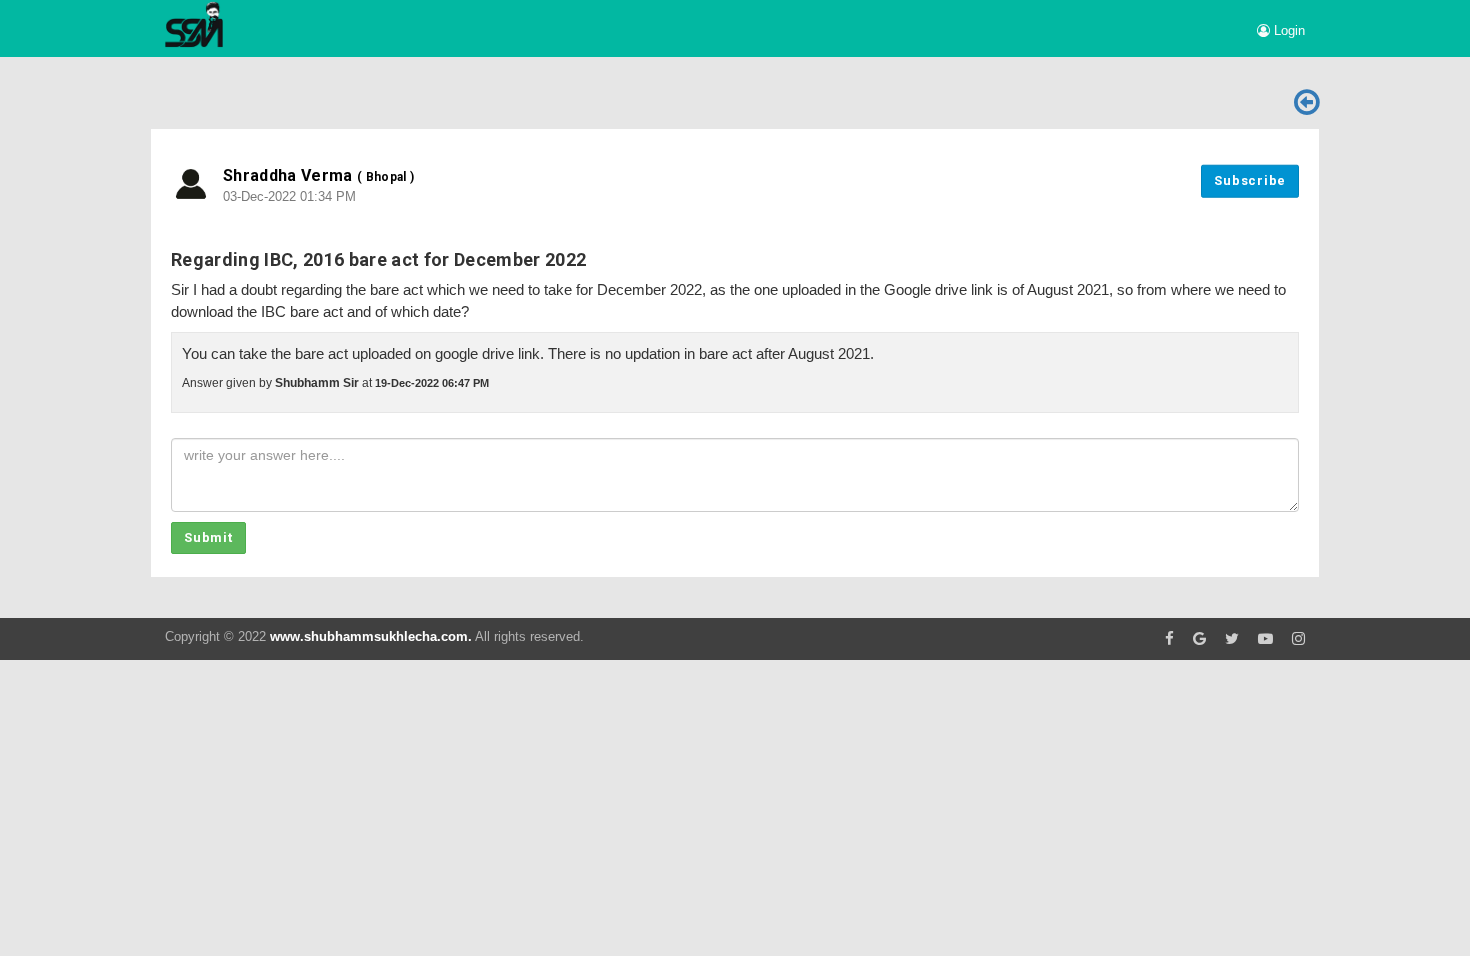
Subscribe (1250, 180)
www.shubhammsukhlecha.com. (371, 636)
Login (1287, 30)
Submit (208, 537)
